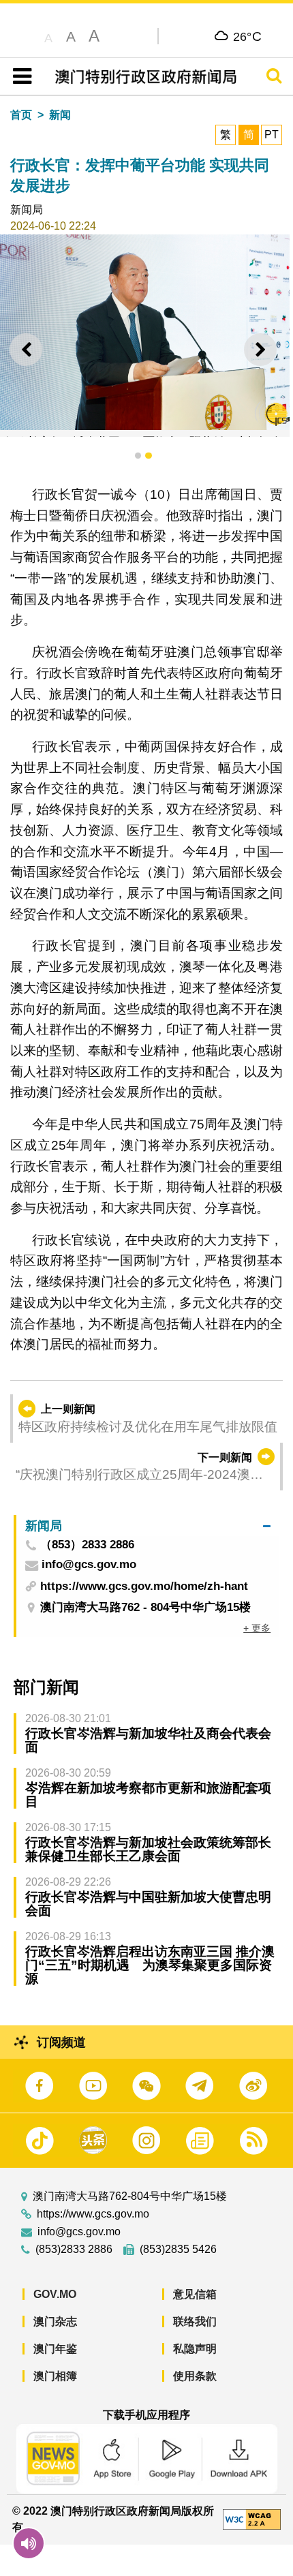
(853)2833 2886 (74, 2250)
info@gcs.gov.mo (79, 2232)
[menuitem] (148, 1525)
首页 (21, 115)
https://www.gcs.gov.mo (93, 2214)
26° (248, 36)
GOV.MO (55, 2294)
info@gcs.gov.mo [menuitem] (89, 1565)
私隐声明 (195, 2349)
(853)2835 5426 (178, 2250)
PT (272, 135)
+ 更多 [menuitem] (257, 1628)
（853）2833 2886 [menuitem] (87, 1545)
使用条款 (195, 2376)
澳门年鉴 (55, 2349)
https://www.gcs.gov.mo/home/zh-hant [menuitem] (144, 1586)
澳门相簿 (55, 2376)
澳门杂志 (55, 2321)
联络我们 (195, 2321)
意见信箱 (195, 2294)
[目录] (19, 76)
